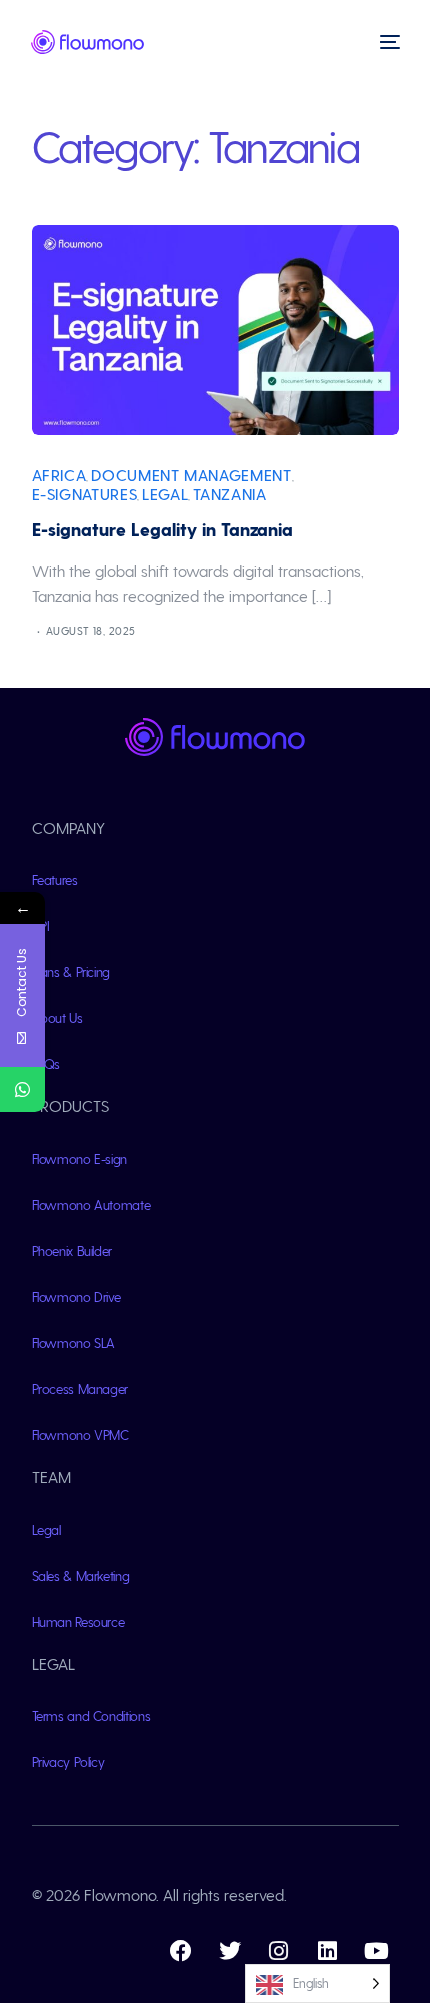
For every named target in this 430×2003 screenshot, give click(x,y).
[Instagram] (279, 1951)
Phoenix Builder (72, 1250)
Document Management (191, 474)
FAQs (46, 1063)
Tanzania (229, 493)
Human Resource (78, 1621)
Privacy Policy (68, 1761)
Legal (165, 493)
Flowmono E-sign (80, 1158)
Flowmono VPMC (80, 1434)
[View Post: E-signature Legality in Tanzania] (215, 329)
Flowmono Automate (91, 1204)
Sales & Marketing (81, 1575)
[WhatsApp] (22, 1089)
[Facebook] (181, 1951)
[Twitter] (230, 1951)
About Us (57, 1017)
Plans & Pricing (71, 971)
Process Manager (80, 1388)
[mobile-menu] (388, 42)
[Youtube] (377, 1951)
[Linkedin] (328, 1951)
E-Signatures (85, 493)
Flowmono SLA (74, 1342)
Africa (59, 474)
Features (55, 879)
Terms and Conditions (91, 1715)
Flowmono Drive (76, 1296)
